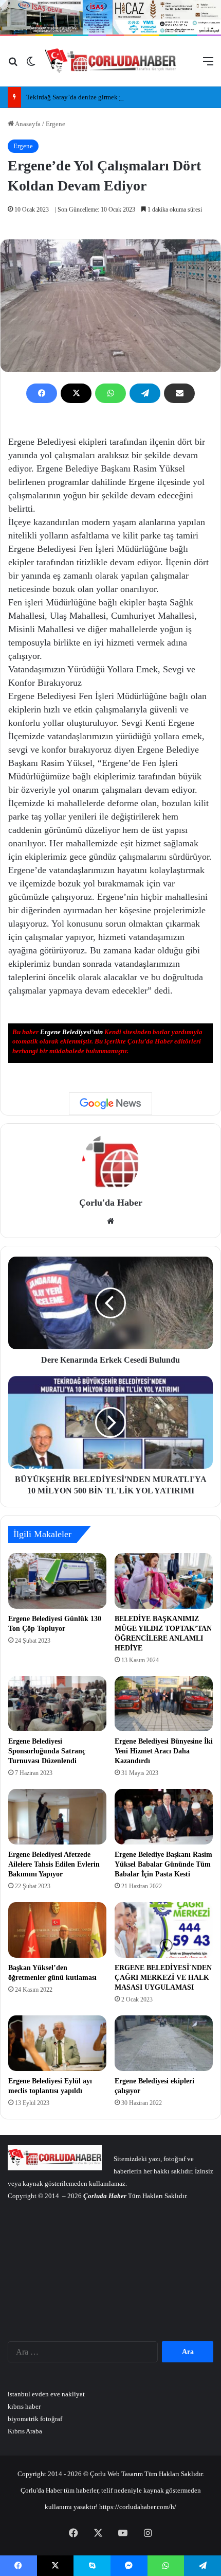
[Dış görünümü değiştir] (31, 65)
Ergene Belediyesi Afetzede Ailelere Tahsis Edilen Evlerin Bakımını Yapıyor (54, 1864)
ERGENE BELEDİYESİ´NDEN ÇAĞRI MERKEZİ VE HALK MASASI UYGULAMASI (163, 1978)
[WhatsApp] (110, 393)
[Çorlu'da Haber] (111, 61)
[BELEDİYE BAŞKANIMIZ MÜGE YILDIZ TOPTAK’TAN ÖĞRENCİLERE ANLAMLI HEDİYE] (164, 1581)
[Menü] (208, 65)
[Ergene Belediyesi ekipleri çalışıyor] (164, 2043)
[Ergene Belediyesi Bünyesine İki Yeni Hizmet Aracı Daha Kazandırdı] (164, 1704)
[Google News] (110, 1104)
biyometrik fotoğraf (35, 2419)
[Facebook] (42, 393)
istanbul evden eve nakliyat (46, 2394)
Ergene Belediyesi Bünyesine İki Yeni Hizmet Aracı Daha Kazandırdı (164, 1751)
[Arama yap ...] (13, 65)
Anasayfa (27, 124)
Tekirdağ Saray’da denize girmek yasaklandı (88, 97)
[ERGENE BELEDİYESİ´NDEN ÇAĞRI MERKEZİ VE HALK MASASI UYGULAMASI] (164, 1930)
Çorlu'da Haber (111, 1203)
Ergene (56, 124)
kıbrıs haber (24, 2406)
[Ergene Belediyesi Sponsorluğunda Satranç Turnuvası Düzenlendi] (57, 1704)
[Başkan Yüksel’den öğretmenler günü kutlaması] (57, 1930)
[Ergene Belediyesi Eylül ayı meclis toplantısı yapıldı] (57, 2043)
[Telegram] (145, 393)
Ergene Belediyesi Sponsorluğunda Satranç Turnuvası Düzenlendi (47, 1751)
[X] (76, 393)
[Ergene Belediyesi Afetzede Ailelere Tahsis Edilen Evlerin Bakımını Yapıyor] (57, 1817)
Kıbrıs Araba (25, 2431)
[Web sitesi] (110, 1221)
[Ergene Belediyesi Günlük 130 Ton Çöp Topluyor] (57, 1581)
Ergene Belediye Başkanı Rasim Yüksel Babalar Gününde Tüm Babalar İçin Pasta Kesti (163, 1864)
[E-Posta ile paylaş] (179, 393)
